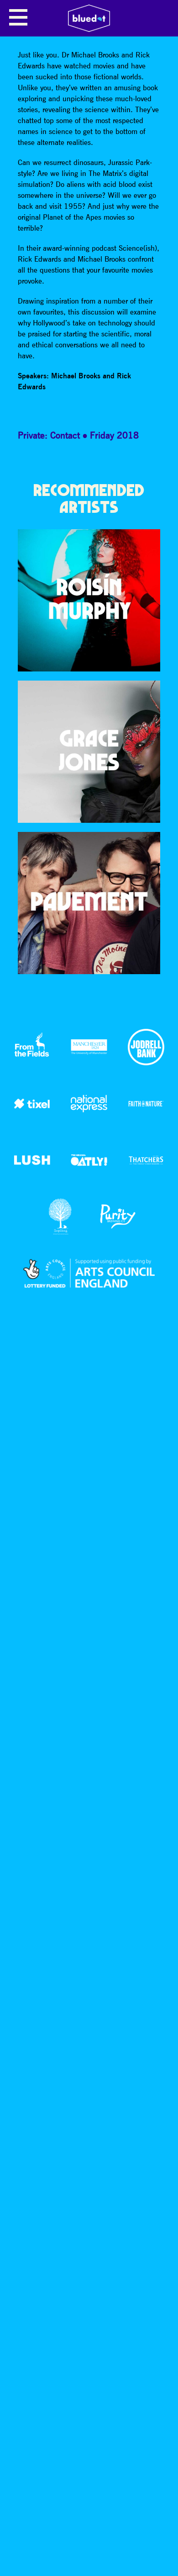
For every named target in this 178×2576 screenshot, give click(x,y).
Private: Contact (49, 435)
